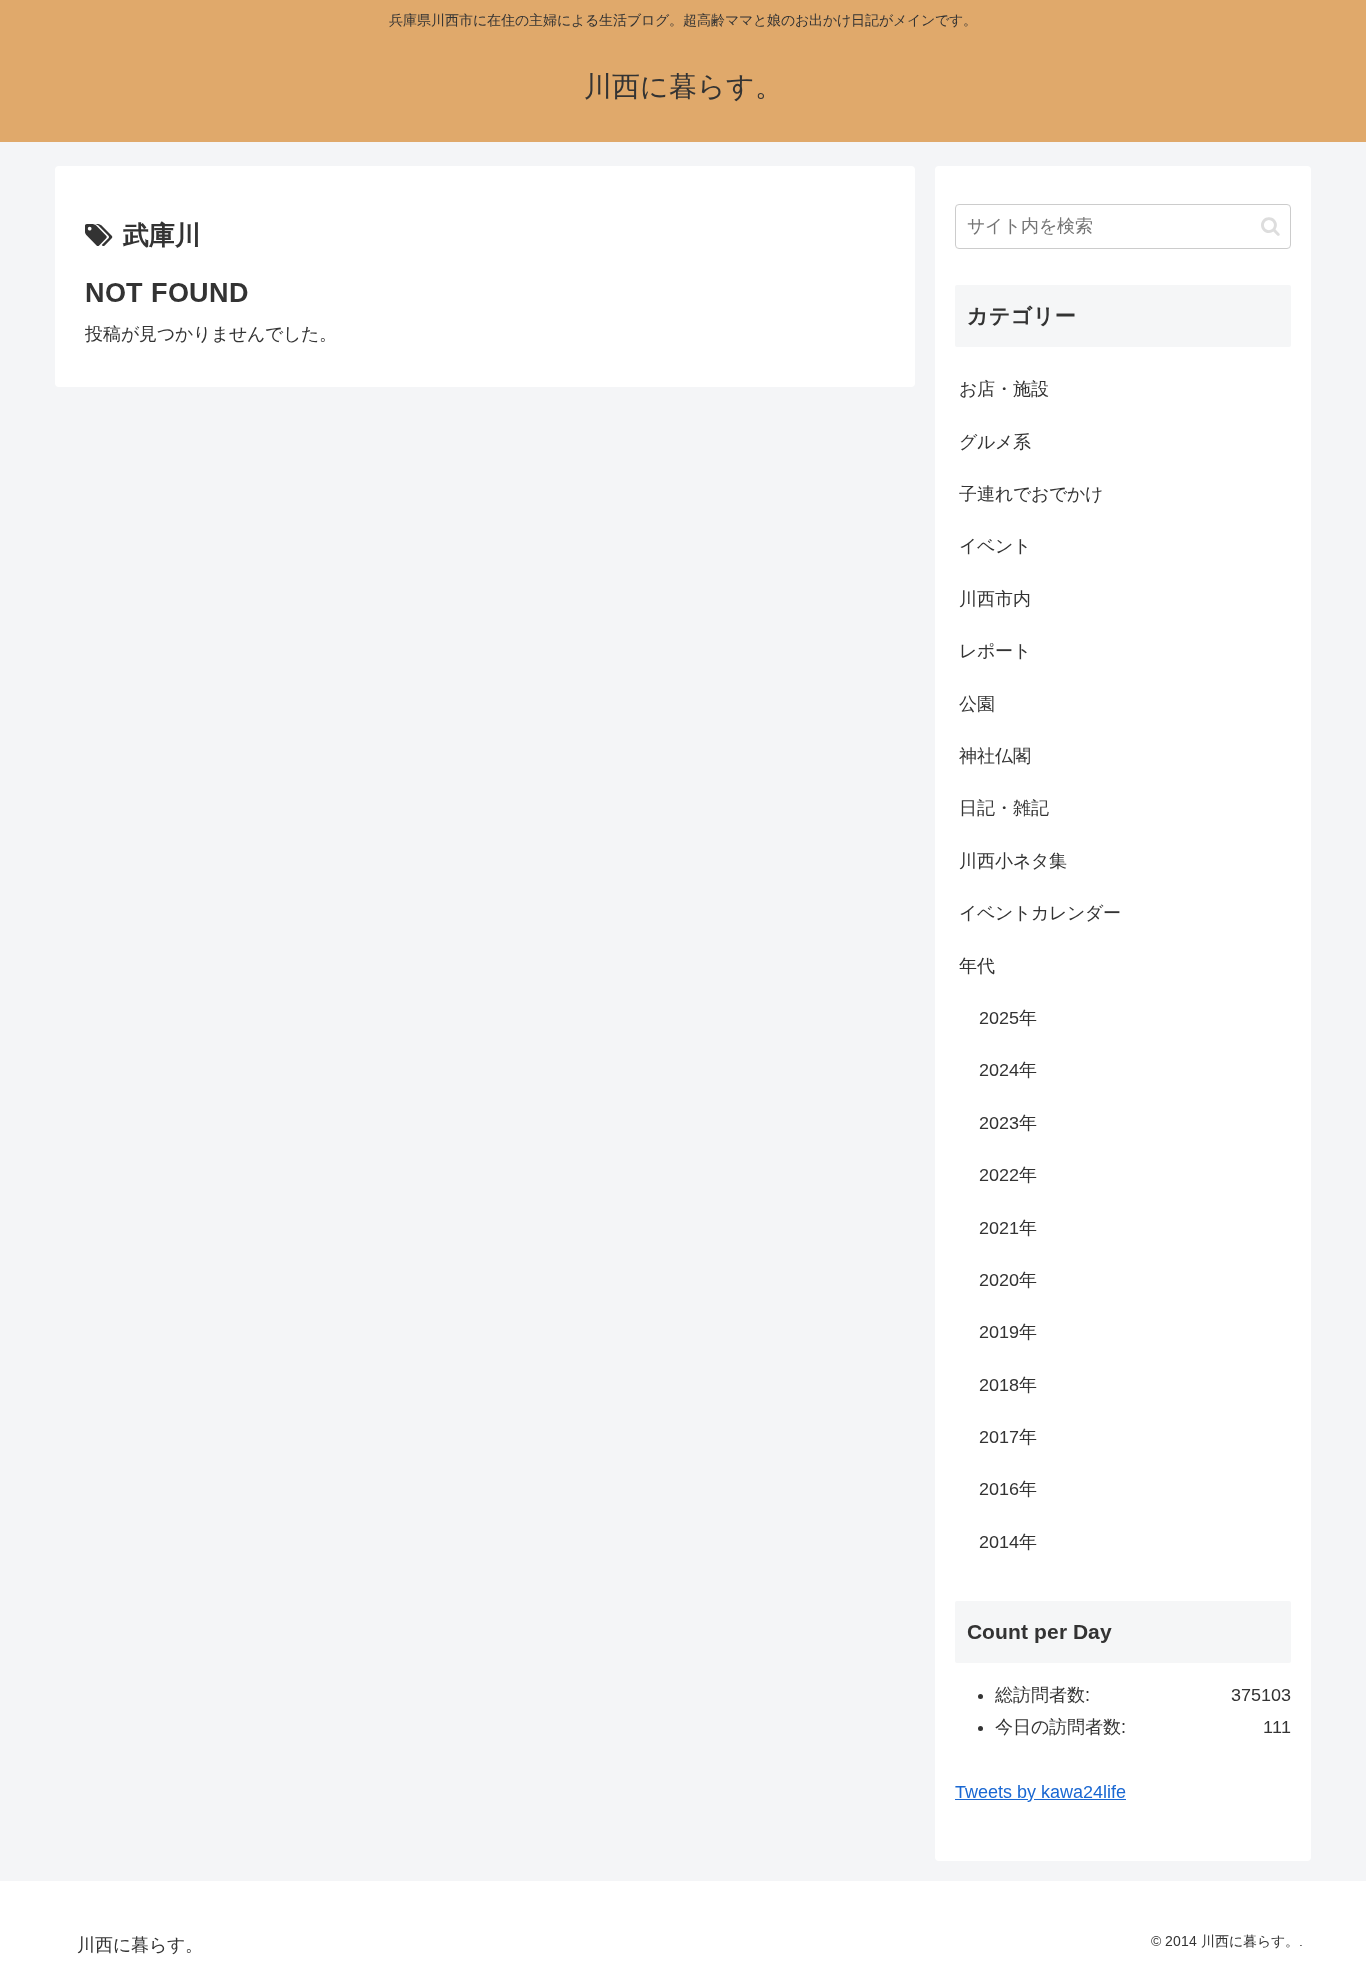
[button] (1270, 226)
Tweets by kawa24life (1040, 1792)
